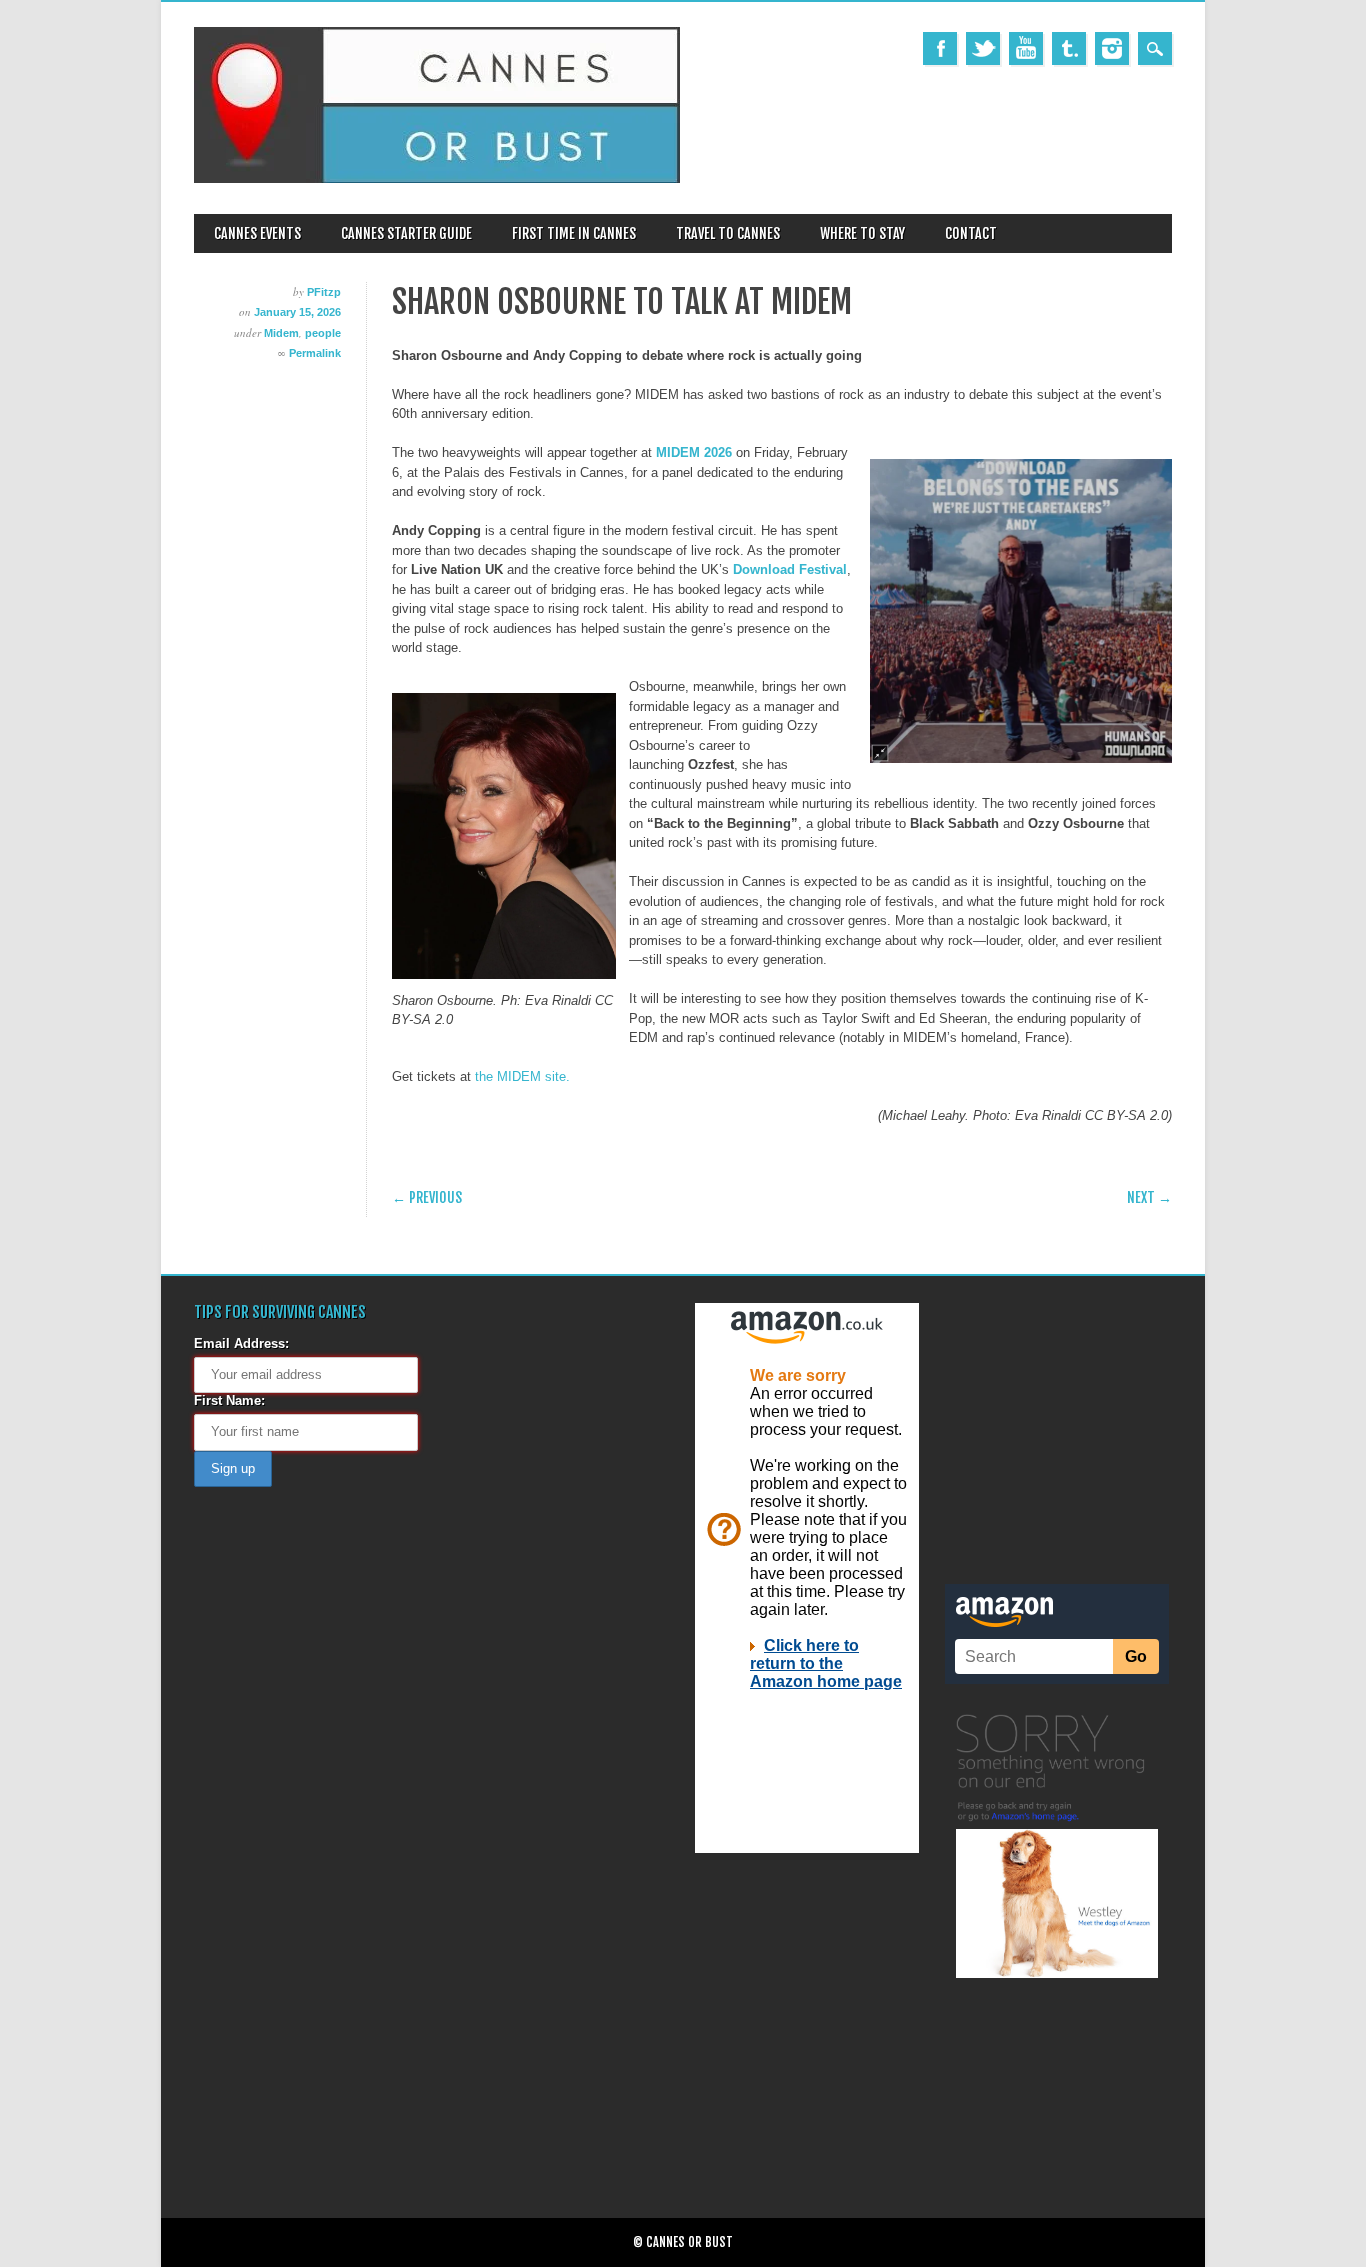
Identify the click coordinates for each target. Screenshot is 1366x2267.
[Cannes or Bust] (437, 178)
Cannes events (257, 233)
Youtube (1026, 48)
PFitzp (324, 292)
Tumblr (1069, 48)
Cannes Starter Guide (406, 233)
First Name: (229, 1400)
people (323, 333)
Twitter (983, 48)
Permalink (315, 353)
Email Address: (241, 1343)
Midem (281, 333)
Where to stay (862, 233)
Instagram (1112, 48)
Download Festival (790, 569)
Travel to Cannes (728, 233)
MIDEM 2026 (694, 452)
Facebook (940, 48)
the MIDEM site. (520, 1076)
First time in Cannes (574, 233)
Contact (971, 233)
